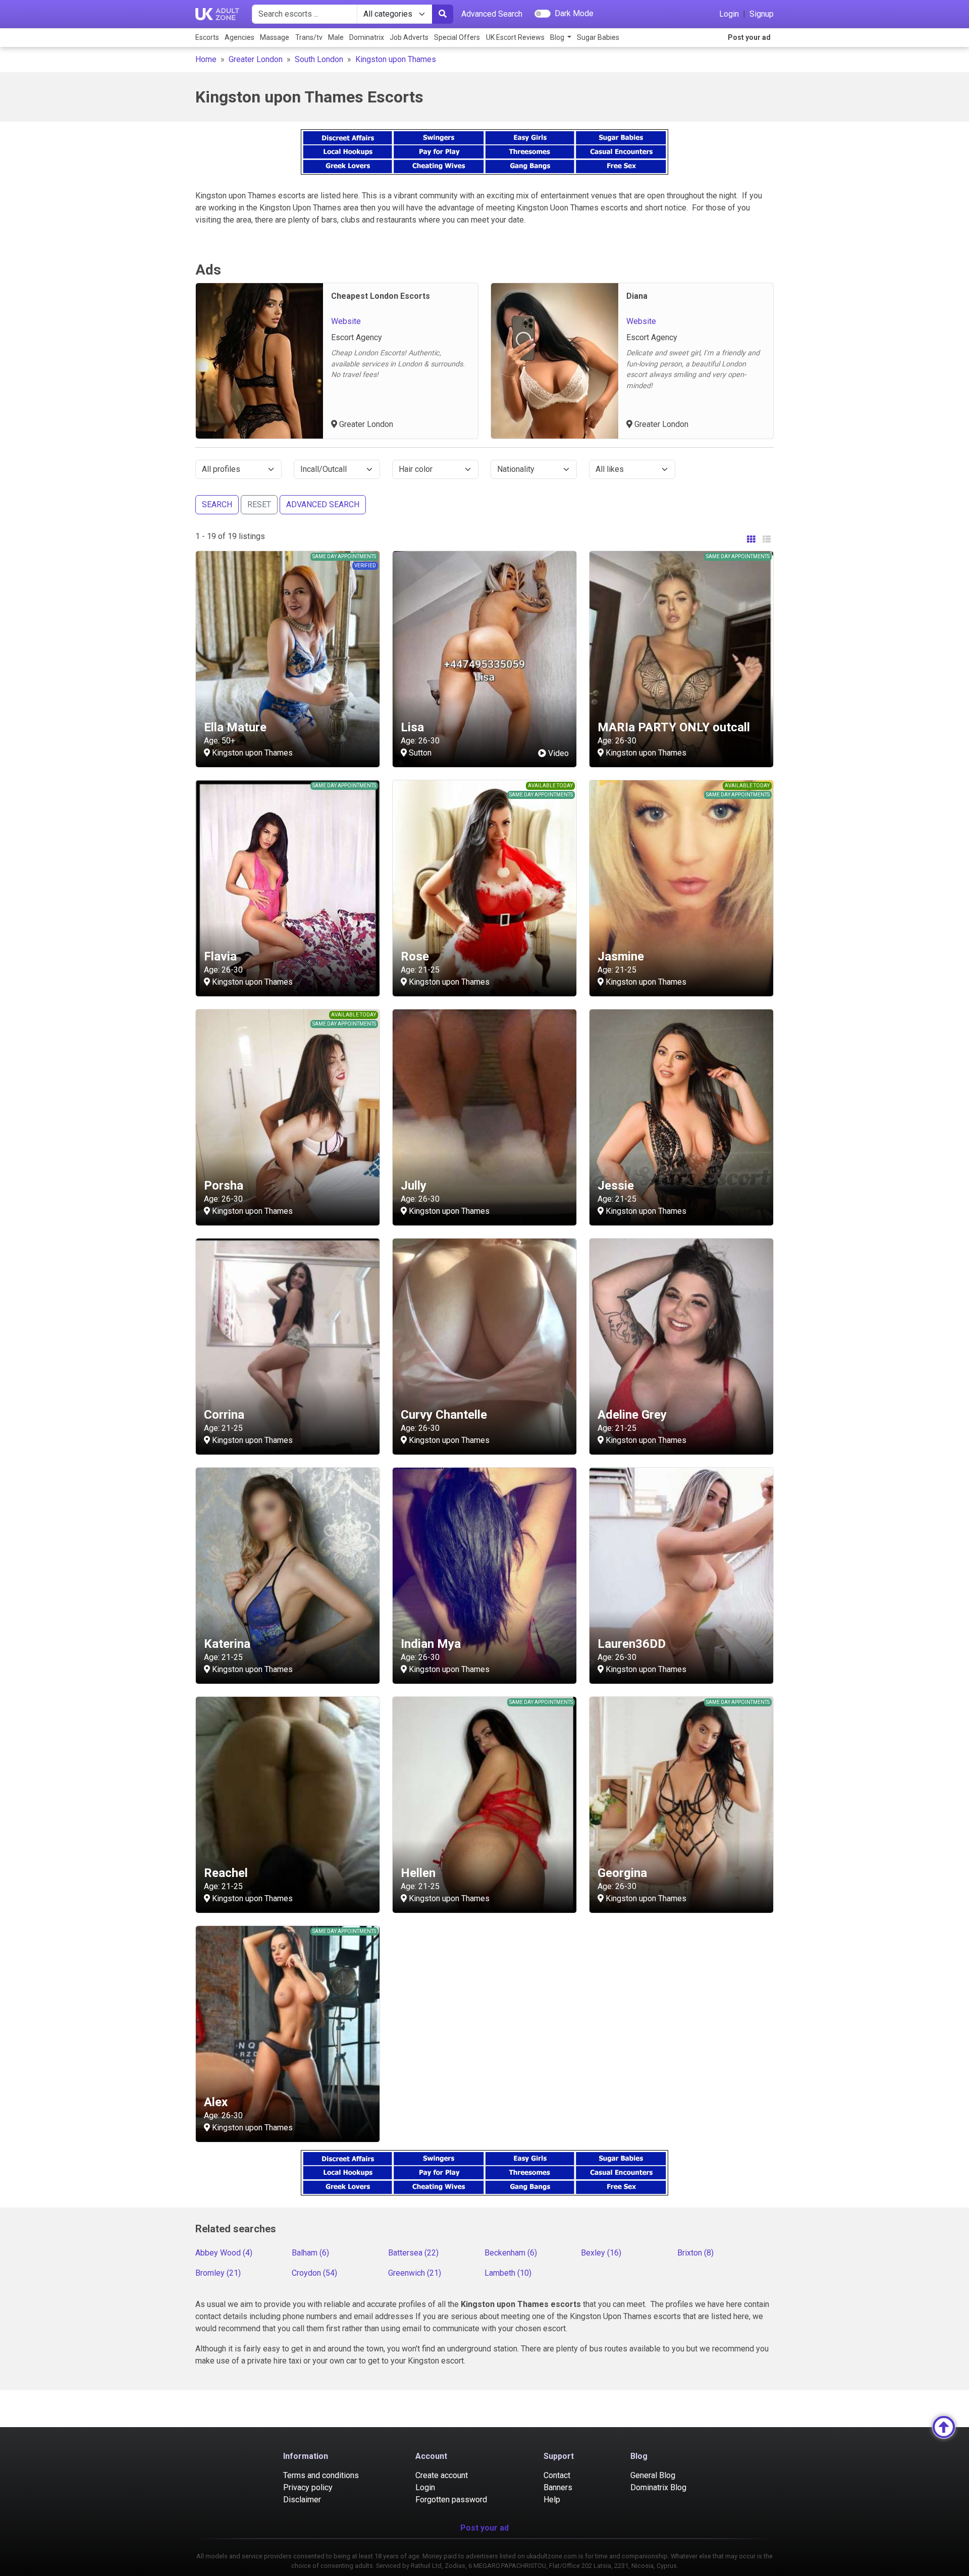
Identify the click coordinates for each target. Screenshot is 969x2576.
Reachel (226, 1873)
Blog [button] (558, 37)
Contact (557, 2475)
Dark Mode (574, 13)
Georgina (622, 1873)
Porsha (224, 1186)
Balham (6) (310, 2253)
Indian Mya (431, 1644)
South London (319, 59)
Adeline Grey (632, 1415)
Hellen (418, 1873)
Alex (216, 2102)
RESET (259, 504)
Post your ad (749, 37)
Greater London (256, 59)
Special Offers (457, 37)
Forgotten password (451, 2500)
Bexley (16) (601, 2253)
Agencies (239, 37)
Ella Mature (235, 727)
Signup (762, 14)
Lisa (412, 727)
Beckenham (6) (511, 2253)
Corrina (224, 1415)
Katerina (227, 1644)
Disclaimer (302, 2500)
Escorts (207, 37)
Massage (275, 37)
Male (336, 37)
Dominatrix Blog (658, 2487)
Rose (415, 956)
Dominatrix (367, 37)
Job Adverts (409, 37)
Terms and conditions (321, 2475)
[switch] (543, 14)
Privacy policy (308, 2487)
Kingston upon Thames (396, 59)
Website (346, 321)
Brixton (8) (695, 2253)
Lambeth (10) (508, 2273)
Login (729, 14)
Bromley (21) (218, 2273)
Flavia (220, 956)
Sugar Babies (598, 37)
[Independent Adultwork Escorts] (218, 14)
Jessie (616, 1186)
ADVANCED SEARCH (323, 504)
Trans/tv (309, 37)
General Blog (653, 2475)
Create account (442, 2475)
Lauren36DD (632, 1644)
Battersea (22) (413, 2253)
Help (552, 2500)
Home (206, 59)
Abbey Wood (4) (224, 2253)
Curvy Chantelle (444, 1415)
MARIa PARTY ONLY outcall (674, 727)
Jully (414, 1186)
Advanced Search (492, 14)
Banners (558, 2487)
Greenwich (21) (415, 2273)
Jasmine (621, 956)
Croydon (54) (314, 2273)
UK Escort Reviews (515, 37)
